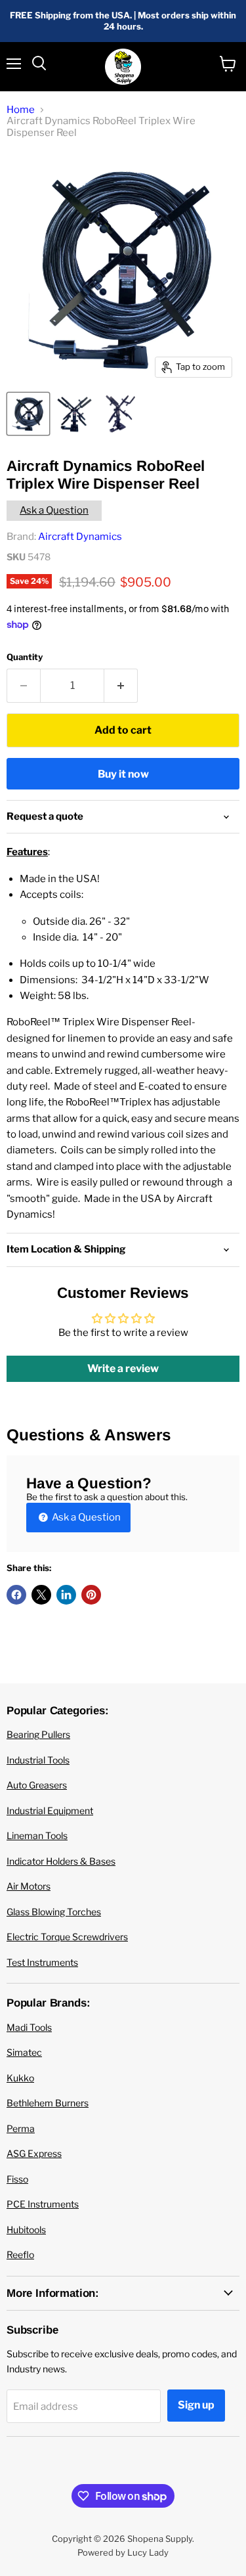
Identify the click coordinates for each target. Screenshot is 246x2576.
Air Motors (29, 1886)
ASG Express (34, 2153)
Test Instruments (42, 1962)
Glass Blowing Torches (54, 1912)
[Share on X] (41, 1595)
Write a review (123, 1368)
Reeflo (20, 2254)
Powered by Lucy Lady (123, 2552)
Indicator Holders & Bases (61, 1861)
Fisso (17, 2179)
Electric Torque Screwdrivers (67, 1937)
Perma (21, 2128)
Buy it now (123, 774)
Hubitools (26, 2230)
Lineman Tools (37, 1835)
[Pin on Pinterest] (91, 1595)
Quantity (25, 657)
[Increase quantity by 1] (121, 686)
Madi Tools (29, 2027)
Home (21, 110)
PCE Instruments (43, 2204)
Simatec (24, 2052)
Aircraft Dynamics (80, 537)
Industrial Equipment (50, 1810)
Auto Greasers (37, 1785)
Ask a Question (54, 510)
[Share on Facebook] (16, 1595)
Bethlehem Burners (48, 2103)
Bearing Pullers (38, 1734)
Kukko (20, 2078)
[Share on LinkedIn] (66, 1595)
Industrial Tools (38, 1760)
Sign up (196, 2405)
